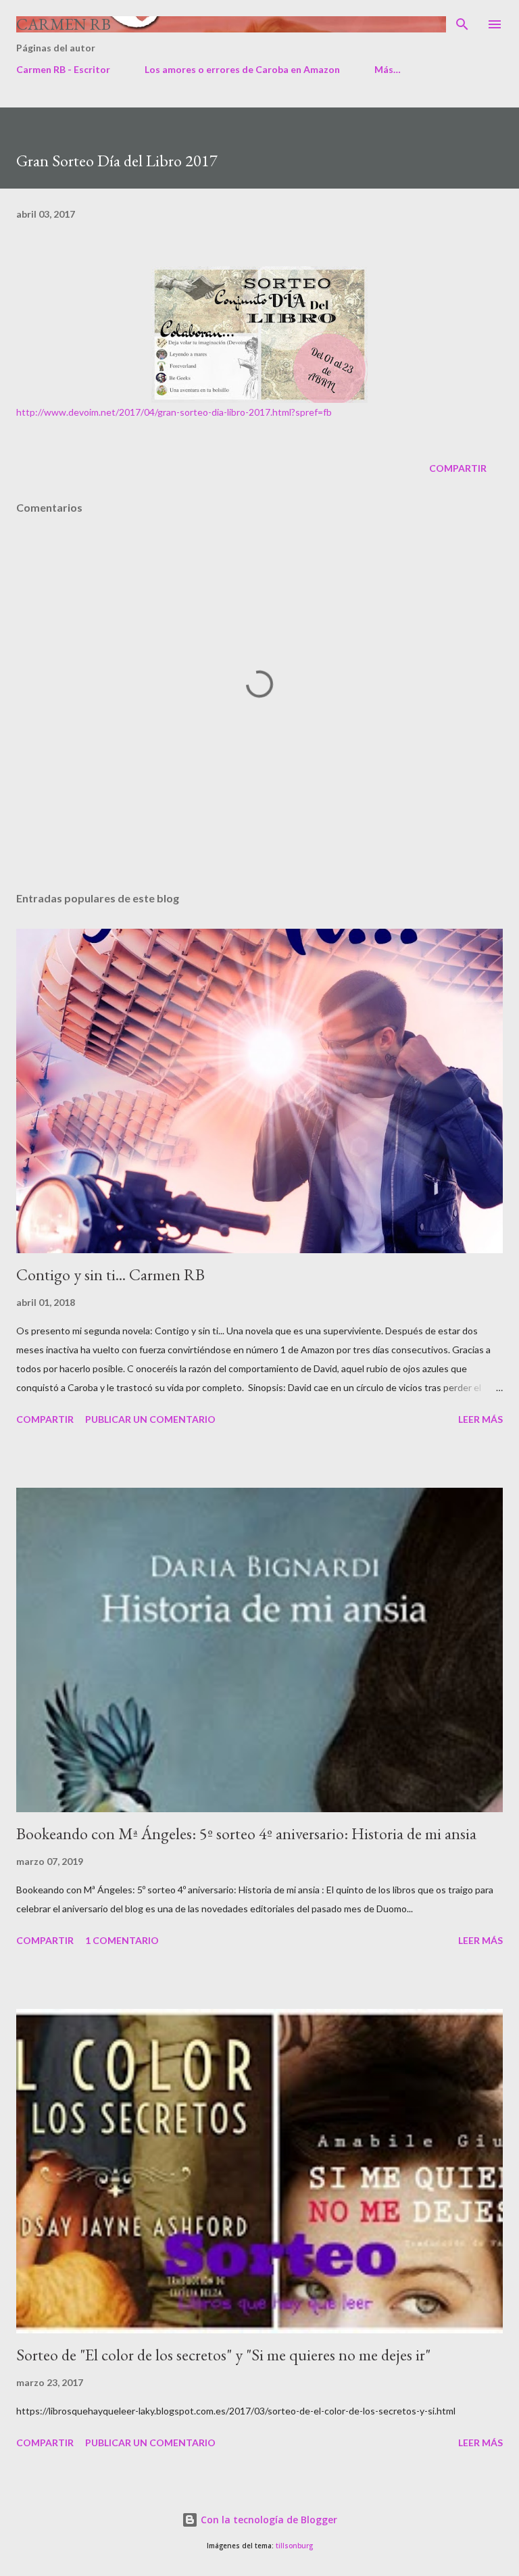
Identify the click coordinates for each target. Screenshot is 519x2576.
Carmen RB (64, 24)
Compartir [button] (458, 468)
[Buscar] (462, 24)
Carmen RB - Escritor (63, 69)
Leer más (480, 1419)
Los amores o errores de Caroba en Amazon (242, 69)
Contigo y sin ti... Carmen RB (110, 1274)
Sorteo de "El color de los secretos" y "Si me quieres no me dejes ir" (223, 2355)
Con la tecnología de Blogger (268, 2520)
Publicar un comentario (150, 1419)
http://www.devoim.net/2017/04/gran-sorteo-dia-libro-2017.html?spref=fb (174, 412)
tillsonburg (294, 2546)
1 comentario (122, 1940)
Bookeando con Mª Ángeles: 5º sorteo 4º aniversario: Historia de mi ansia (246, 1833)
